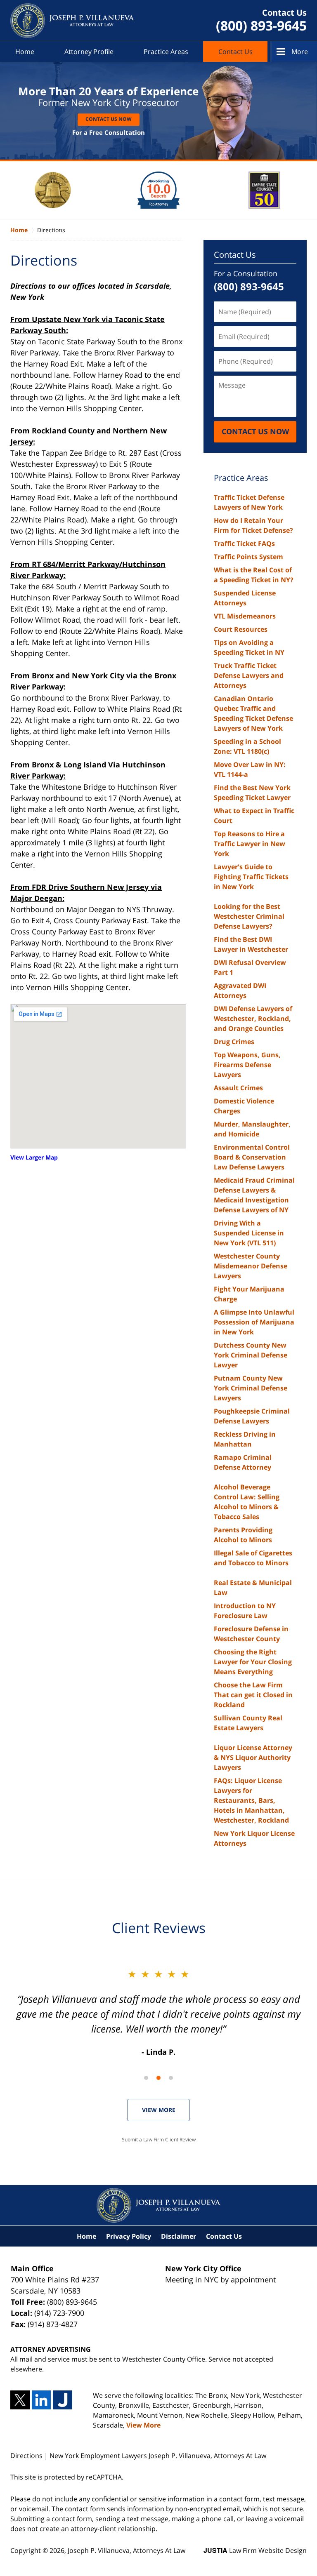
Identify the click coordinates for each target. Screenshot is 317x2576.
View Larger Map (34, 1157)
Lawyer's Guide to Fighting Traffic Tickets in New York (251, 877)
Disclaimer (179, 2236)
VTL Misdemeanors (245, 616)
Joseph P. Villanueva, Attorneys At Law (127, 2550)
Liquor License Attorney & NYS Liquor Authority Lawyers (253, 1757)
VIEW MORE (159, 2110)
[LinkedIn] (41, 2400)
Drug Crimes (234, 1042)
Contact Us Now (109, 119)
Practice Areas (166, 52)
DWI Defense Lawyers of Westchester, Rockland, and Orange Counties (253, 1019)
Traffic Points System (248, 557)
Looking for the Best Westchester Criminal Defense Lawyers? (249, 916)
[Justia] (63, 2400)
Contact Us (235, 52)
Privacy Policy (129, 2236)
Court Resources (241, 629)
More (300, 52)
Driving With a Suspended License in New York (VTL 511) (249, 1233)
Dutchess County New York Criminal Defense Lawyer (251, 1355)
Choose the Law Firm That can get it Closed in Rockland (253, 1695)
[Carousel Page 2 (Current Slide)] (158, 2078)
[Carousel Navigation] (158, 2077)
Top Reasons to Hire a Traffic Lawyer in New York (250, 844)
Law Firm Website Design (255, 2550)
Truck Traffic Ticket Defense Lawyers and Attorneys (249, 675)
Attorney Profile (89, 52)
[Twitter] (20, 2400)
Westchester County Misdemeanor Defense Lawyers (251, 1266)
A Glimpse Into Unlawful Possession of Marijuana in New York (254, 1322)
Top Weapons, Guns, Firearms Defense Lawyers (247, 1065)
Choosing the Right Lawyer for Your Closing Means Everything (253, 1662)
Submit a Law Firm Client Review (159, 2140)
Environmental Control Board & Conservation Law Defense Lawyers (252, 1157)
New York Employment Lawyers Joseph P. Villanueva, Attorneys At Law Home (72, 21)
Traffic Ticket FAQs (244, 543)
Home (25, 52)
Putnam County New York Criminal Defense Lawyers (251, 1388)
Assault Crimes (238, 1088)
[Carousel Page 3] (171, 2078)
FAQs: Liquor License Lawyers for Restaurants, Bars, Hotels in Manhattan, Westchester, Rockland (251, 1800)
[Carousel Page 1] (146, 2078)
